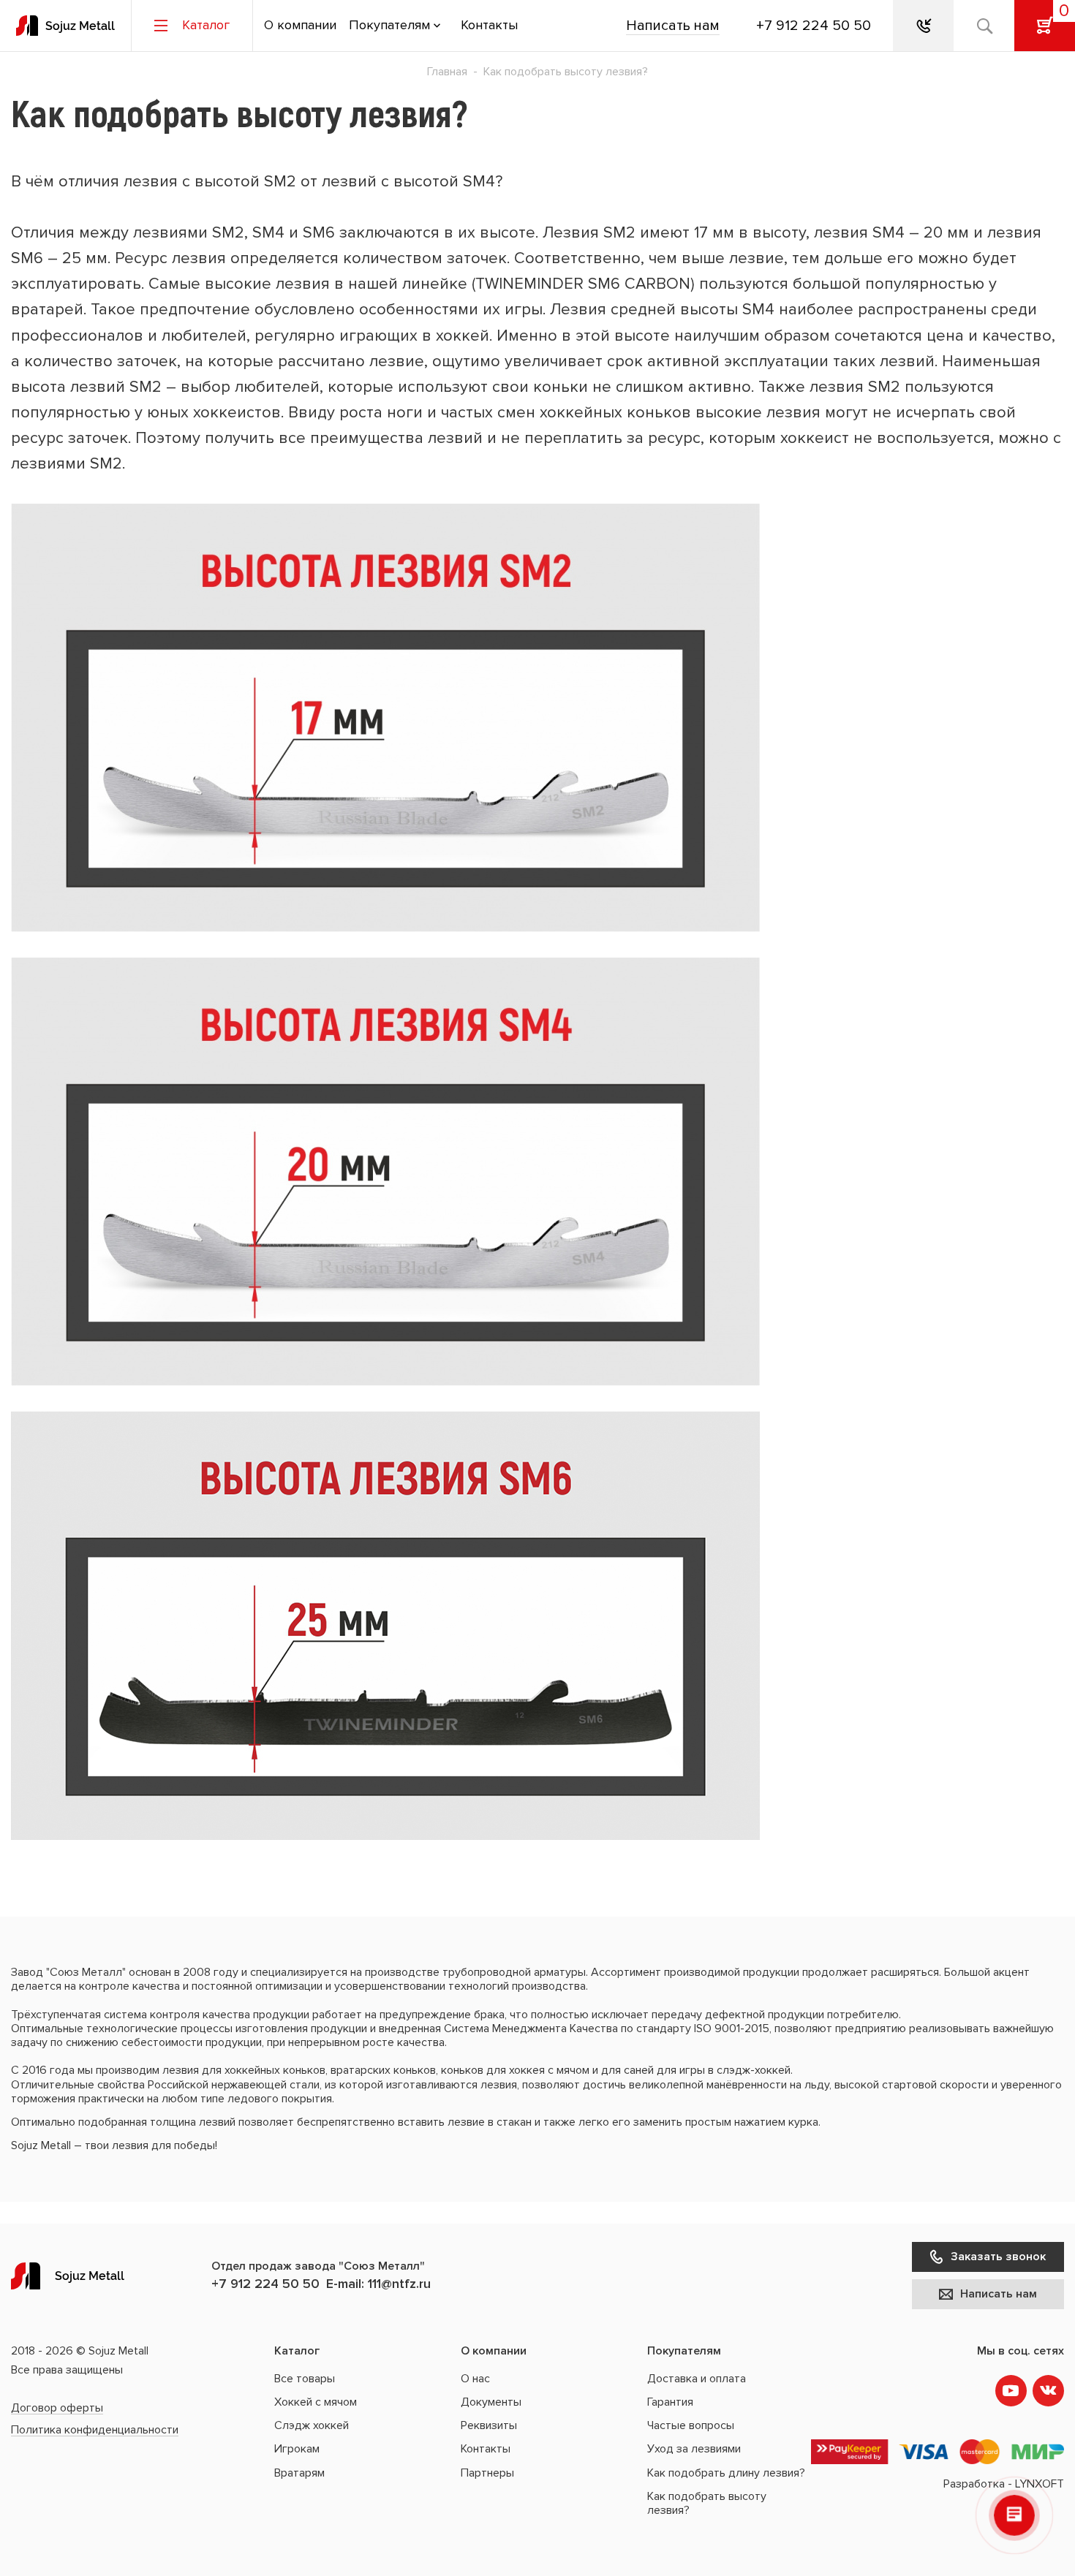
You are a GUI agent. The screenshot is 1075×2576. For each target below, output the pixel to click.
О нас (475, 2379)
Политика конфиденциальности (95, 2430)
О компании (300, 26)
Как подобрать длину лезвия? (726, 2473)
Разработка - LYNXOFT (1004, 2484)
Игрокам (297, 2449)
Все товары (305, 2379)
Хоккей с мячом (316, 2402)
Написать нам (673, 26)
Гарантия (670, 2402)
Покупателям (389, 26)
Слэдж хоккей (312, 2425)
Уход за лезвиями (694, 2449)
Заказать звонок (998, 2257)
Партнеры (487, 2473)
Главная (447, 72)
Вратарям (299, 2473)
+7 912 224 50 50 (814, 26)
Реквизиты (489, 2425)
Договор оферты (57, 2408)
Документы (491, 2402)
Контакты (489, 26)
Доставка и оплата (697, 2379)
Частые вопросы (691, 2425)
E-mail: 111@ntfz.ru (378, 2284)
